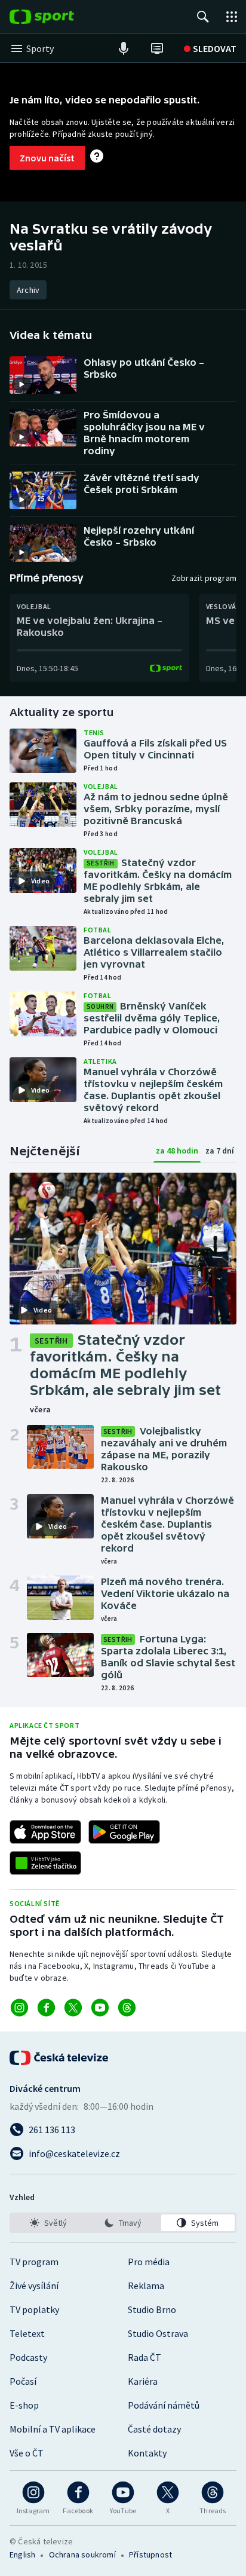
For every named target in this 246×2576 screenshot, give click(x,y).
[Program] (157, 48)
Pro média (149, 2262)
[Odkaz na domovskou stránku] (60, 17)
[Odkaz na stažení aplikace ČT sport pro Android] (124, 1832)
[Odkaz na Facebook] (46, 2008)
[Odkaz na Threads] (127, 2008)
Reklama (146, 2286)
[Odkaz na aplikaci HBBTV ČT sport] (45, 1863)
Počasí (23, 2381)
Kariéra (143, 2381)
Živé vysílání (34, 2286)
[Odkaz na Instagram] (19, 2008)
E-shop (24, 2405)
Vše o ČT (27, 2453)
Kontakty (147, 2453)
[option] (48, 2223)
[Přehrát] (21, 384)
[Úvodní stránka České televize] (60, 2058)
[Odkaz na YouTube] (100, 2008)
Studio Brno (152, 2309)
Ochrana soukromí (82, 2554)
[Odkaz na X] (73, 2008)
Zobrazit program (204, 578)
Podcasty (28, 2357)
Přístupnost (150, 2554)
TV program (34, 2262)
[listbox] (123, 2223)
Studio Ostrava (158, 2333)
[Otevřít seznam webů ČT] (232, 17)
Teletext (27, 2333)
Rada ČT (144, 2357)
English (22, 2554)
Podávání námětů (164, 2405)
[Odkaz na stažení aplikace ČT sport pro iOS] (45, 1832)
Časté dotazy (154, 2429)
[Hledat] (203, 17)
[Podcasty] (124, 48)
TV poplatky (34, 2309)
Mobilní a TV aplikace (53, 2429)
